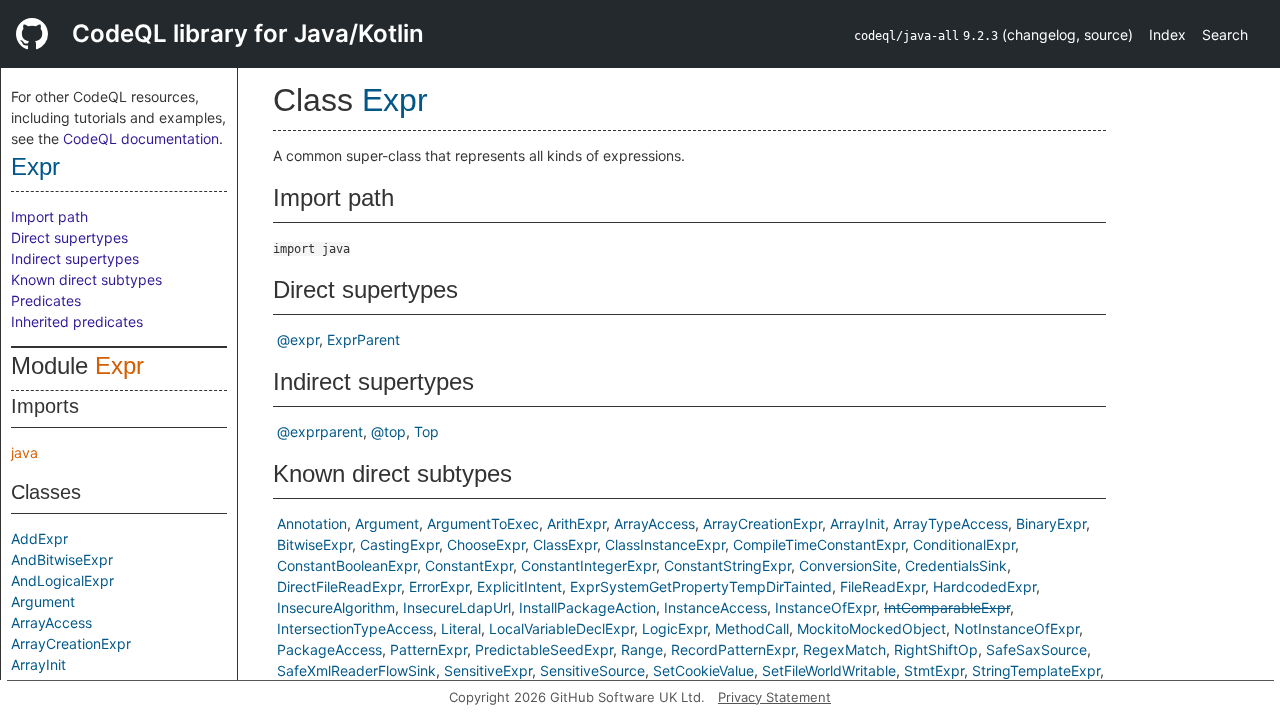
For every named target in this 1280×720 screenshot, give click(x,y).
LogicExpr (674, 628)
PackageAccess (329, 649)
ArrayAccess (51, 622)
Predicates (46, 300)
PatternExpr (428, 649)
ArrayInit (38, 664)
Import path (49, 216)
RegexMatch (844, 649)
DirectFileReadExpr (339, 586)
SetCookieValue (703, 670)
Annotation (312, 523)
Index (1167, 34)
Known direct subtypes (86, 279)
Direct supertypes (69, 237)
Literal (461, 628)
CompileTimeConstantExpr (819, 544)
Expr (35, 166)
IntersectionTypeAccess (355, 628)
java (24, 452)
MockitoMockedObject (871, 628)
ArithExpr (576, 523)
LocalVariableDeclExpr (561, 628)
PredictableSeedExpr (544, 649)
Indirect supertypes (75, 258)
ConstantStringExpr (727, 565)
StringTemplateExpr (1036, 670)
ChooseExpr (486, 544)
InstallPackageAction (587, 607)
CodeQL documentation (141, 138)
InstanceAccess (715, 607)
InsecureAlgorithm (336, 607)
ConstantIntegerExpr (588, 565)
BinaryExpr (1051, 523)
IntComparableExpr (947, 607)
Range (642, 649)
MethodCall (752, 628)
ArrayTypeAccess (950, 523)
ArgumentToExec (483, 523)
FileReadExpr (882, 586)
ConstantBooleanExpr (347, 565)
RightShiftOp (936, 649)
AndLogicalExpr (62, 580)
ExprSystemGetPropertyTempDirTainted (701, 586)
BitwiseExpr (314, 544)
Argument (43, 601)
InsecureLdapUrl (457, 607)
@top (388, 431)
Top (426, 431)
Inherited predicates (77, 321)
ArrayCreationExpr (71, 643)
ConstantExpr (469, 565)
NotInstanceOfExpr (1016, 628)
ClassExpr (565, 544)
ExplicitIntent (519, 586)
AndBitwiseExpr (62, 559)
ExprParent (363, 339)
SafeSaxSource (1036, 649)
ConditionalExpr (964, 544)
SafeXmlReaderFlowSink (356, 670)
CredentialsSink (956, 565)
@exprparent (320, 431)
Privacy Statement (774, 697)
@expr (298, 339)
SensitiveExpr (488, 670)
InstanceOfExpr (825, 607)
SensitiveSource (592, 670)
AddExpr (39, 538)
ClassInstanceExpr (665, 544)
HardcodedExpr (984, 586)
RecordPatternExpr (733, 649)
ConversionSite (848, 565)
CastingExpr (399, 544)
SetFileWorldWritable (829, 670)
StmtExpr (934, 670)
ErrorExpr (439, 586)
